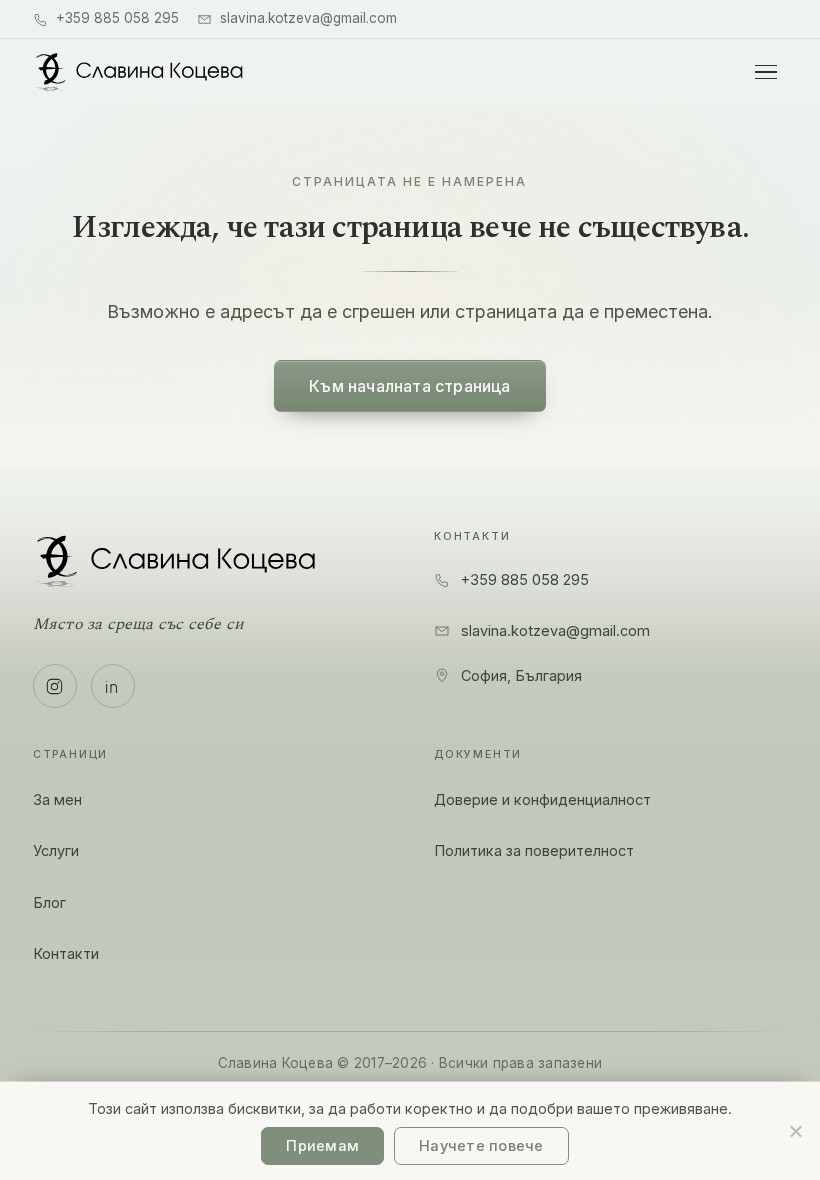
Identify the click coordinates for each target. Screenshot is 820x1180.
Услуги (56, 850)
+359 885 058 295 (117, 18)
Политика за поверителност (534, 850)
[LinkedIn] (113, 686)
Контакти (66, 953)
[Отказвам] (795, 1131)
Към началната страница (409, 386)
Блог (49, 902)
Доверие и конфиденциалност (542, 799)
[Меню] (766, 72)
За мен (57, 799)
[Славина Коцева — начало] (140, 72)
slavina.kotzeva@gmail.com (308, 18)
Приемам (322, 1145)
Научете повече (481, 1145)
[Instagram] (55, 686)
